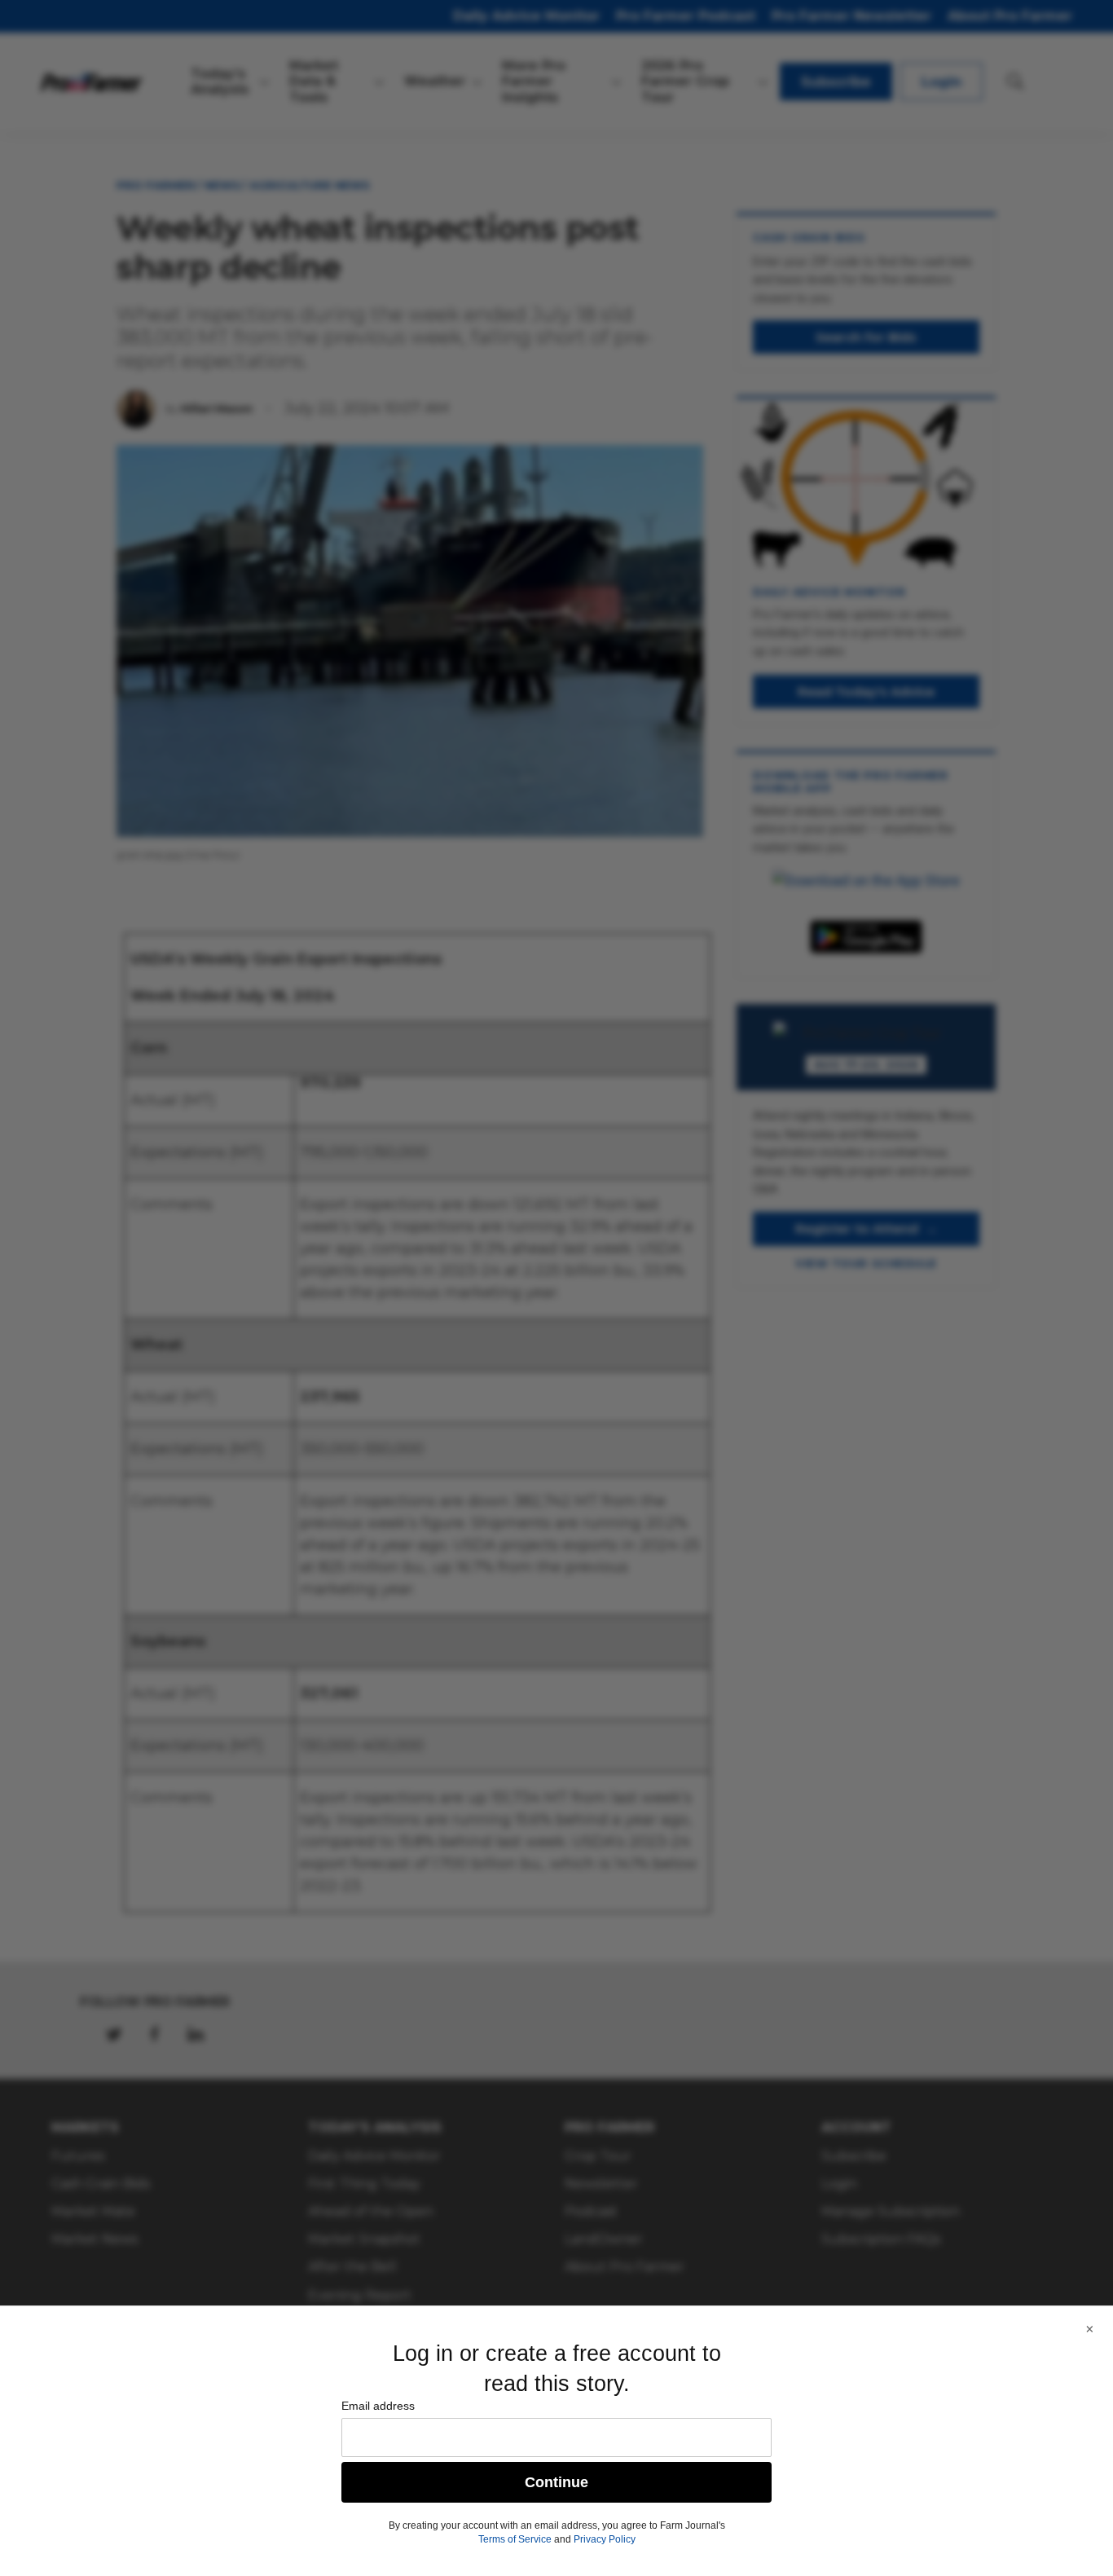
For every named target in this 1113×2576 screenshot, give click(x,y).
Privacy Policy (605, 2539)
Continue (556, 2482)
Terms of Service (515, 2539)
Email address (378, 2406)
